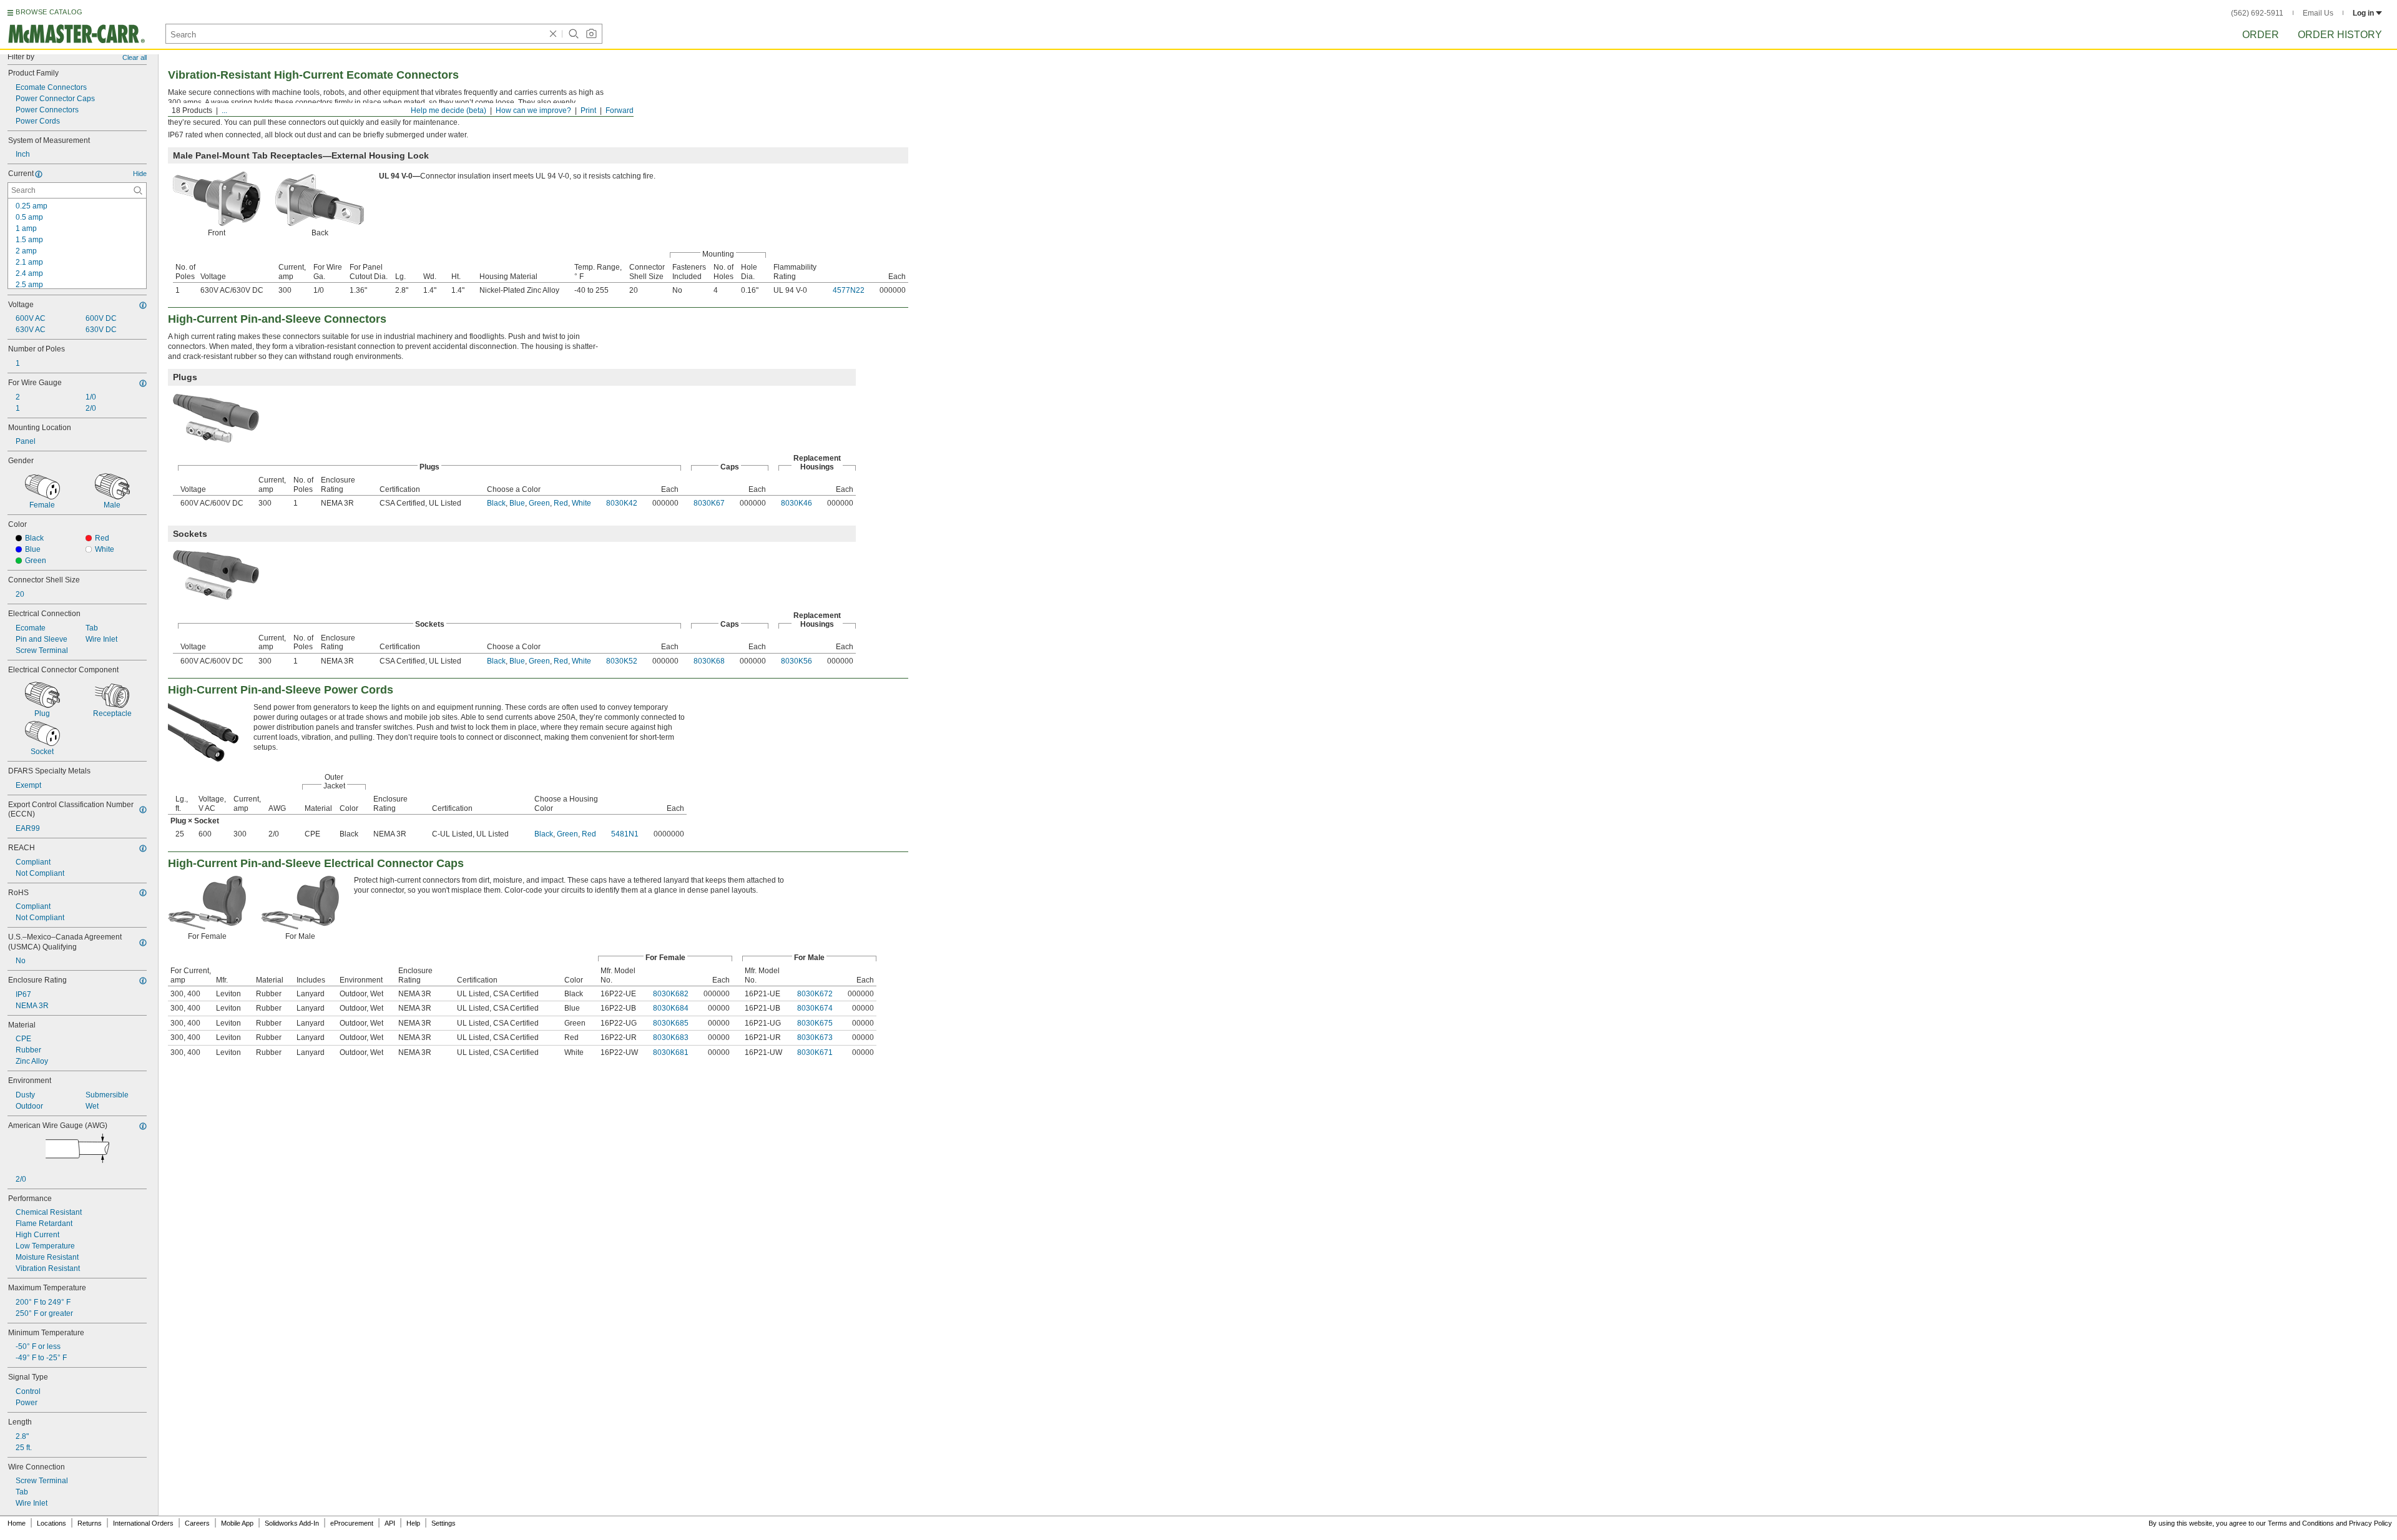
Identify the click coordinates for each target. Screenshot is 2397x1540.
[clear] (553, 34)
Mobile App (237, 1523)
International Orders (143, 1523)
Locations (51, 1523)
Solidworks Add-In (292, 1523)
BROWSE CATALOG (49, 12)
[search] (138, 190)
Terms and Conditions (2301, 1523)
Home (17, 1523)
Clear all (135, 57)
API (390, 1523)
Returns (90, 1523)
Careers (197, 1523)
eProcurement (352, 1523)
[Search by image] (591, 34)
